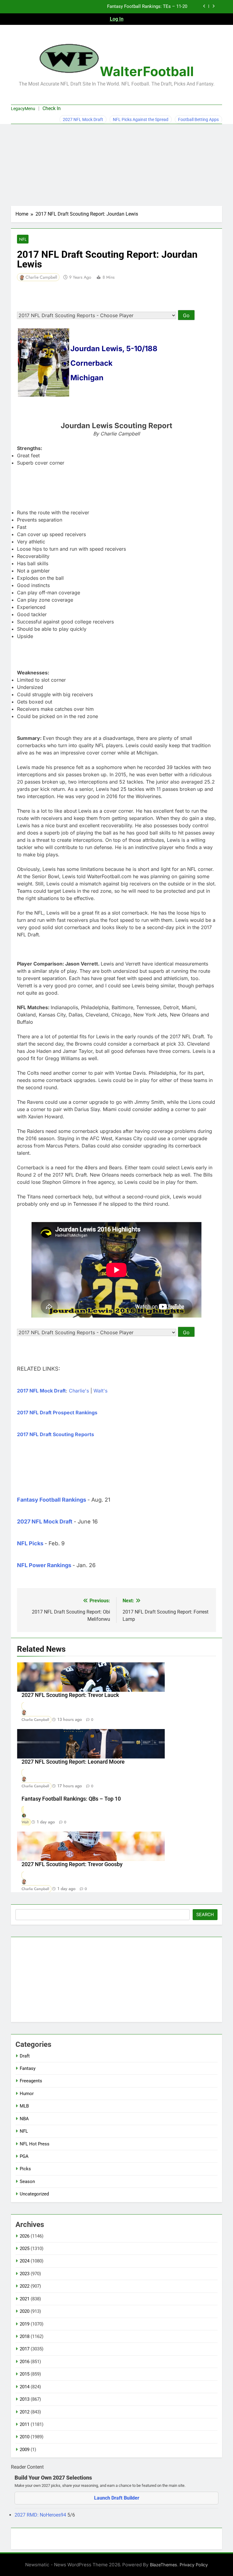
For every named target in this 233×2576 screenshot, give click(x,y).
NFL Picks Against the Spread (141, 119)
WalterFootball (147, 71)
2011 (25, 2424)
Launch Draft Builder (117, 2498)
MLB (24, 2106)
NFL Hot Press (35, 2144)
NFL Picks (30, 1543)
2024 (25, 2261)
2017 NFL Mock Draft (41, 1391)
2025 (25, 2249)
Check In (52, 108)
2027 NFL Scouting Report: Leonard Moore (73, 1762)
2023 (25, 2274)
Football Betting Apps (198, 119)
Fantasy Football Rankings (52, 1500)
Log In (117, 19)
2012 (25, 2412)
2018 (25, 2336)
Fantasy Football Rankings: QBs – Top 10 (71, 1799)
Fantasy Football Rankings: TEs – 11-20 (147, 7)
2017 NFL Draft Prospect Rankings (57, 1412)
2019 (25, 2324)
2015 (25, 2374)
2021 (25, 2299)
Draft (25, 2056)
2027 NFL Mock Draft (83, 119)
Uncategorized (34, 2194)
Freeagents (31, 2081)
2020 (25, 2311)
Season (27, 2181)
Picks (25, 2169)
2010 (25, 2437)
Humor (27, 2094)
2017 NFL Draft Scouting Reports (56, 1434)
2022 (25, 2286)
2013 (25, 2399)
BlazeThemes (164, 2565)
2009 (25, 2450)
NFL (23, 239)
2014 (25, 2387)
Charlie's (79, 1391)
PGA (24, 2156)
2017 (25, 2349)
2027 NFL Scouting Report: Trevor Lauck (70, 1695)
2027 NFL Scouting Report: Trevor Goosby (72, 1864)
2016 (25, 2362)
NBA (24, 2119)
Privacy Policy (194, 2565)
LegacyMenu (23, 109)
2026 (25, 2236)
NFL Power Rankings (44, 1565)
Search (205, 1915)
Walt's (100, 1391)
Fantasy (28, 2068)
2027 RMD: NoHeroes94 (41, 2515)
